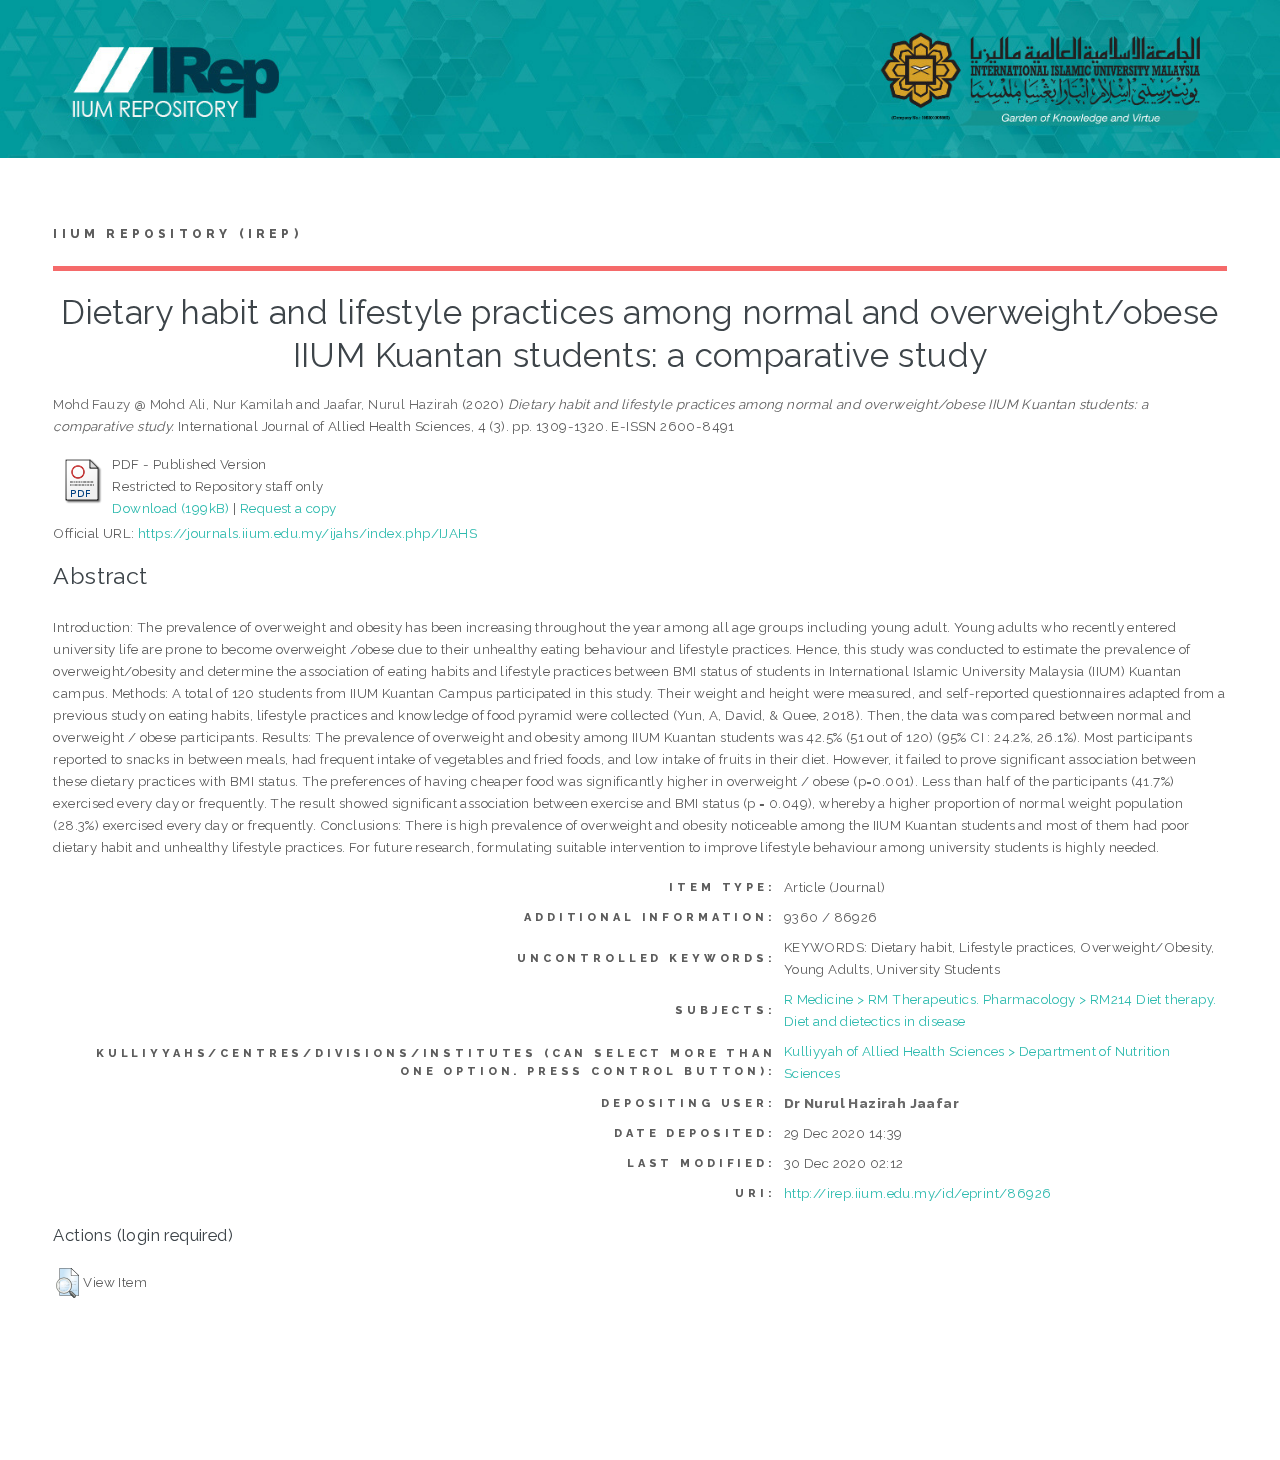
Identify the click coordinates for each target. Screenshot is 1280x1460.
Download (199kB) (170, 508)
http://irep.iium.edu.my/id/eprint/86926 (918, 1193)
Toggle (36, 37)
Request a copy (288, 508)
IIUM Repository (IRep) (177, 234)
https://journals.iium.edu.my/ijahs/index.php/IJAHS (307, 533)
